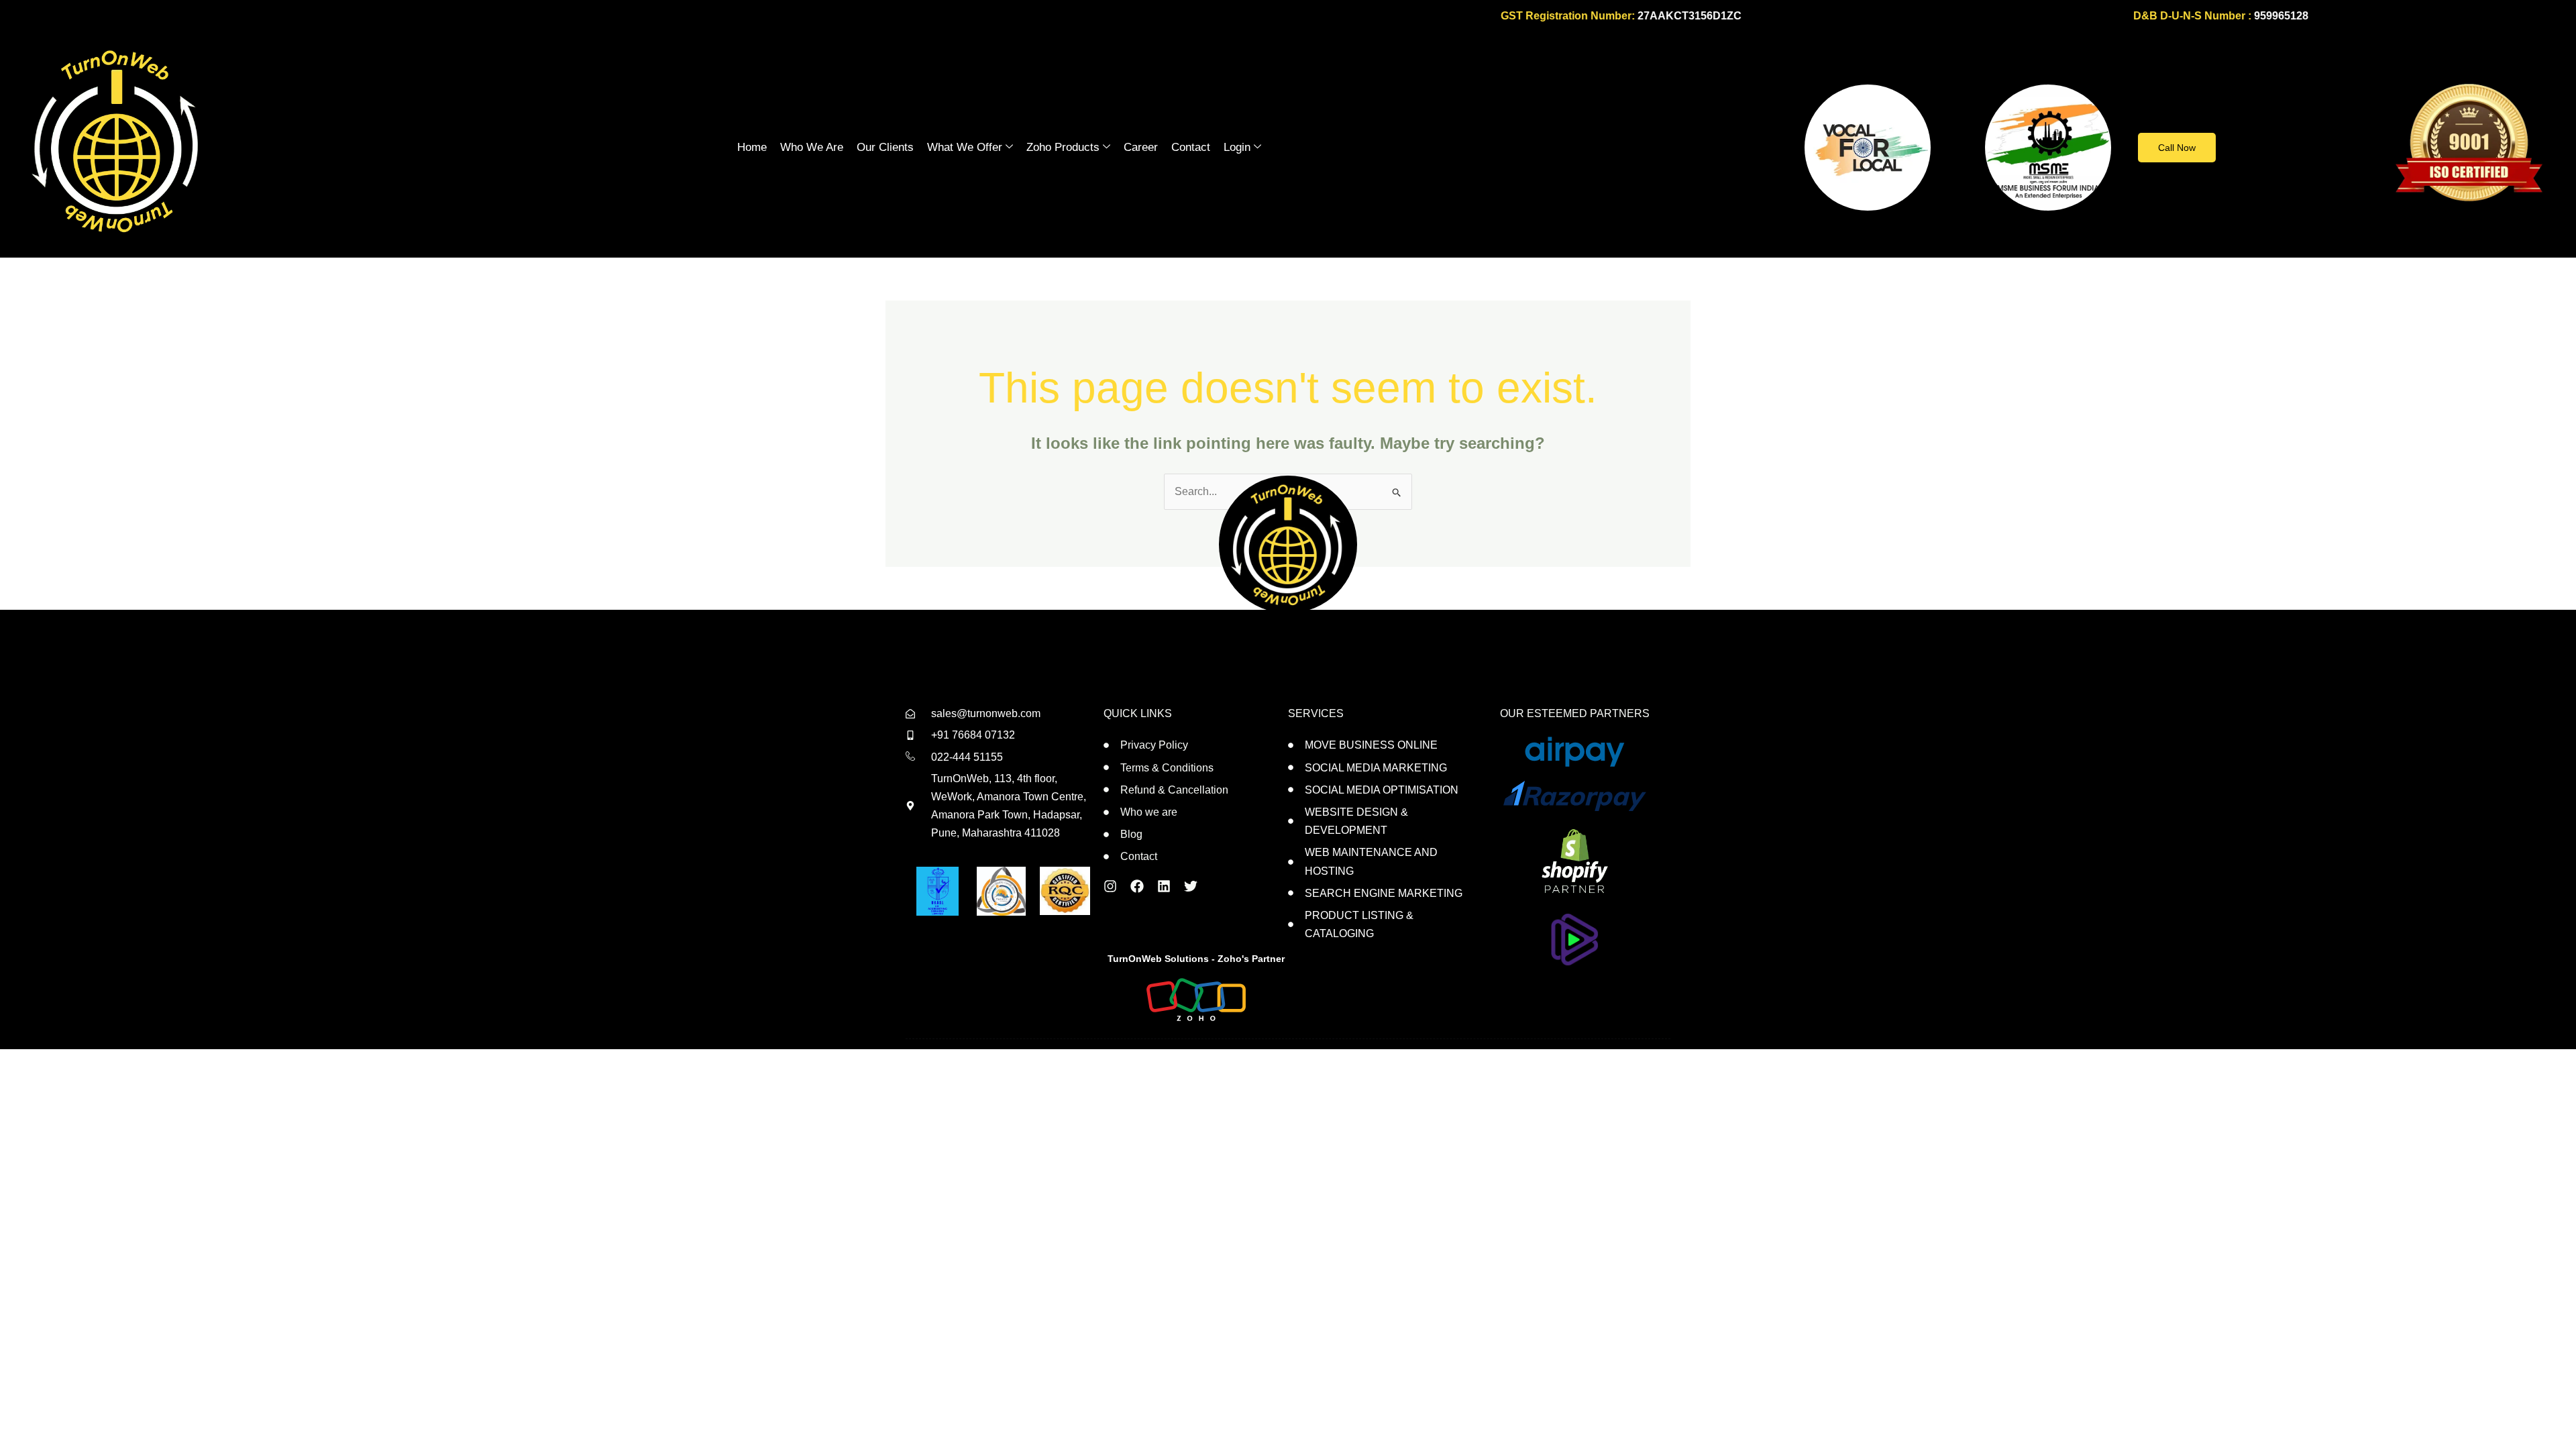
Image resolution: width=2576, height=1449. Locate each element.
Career (1141, 147)
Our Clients (885, 147)
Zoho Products (1063, 147)
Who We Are (812, 147)
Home (752, 147)
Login (1237, 147)
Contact (1191, 147)
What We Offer (965, 147)
